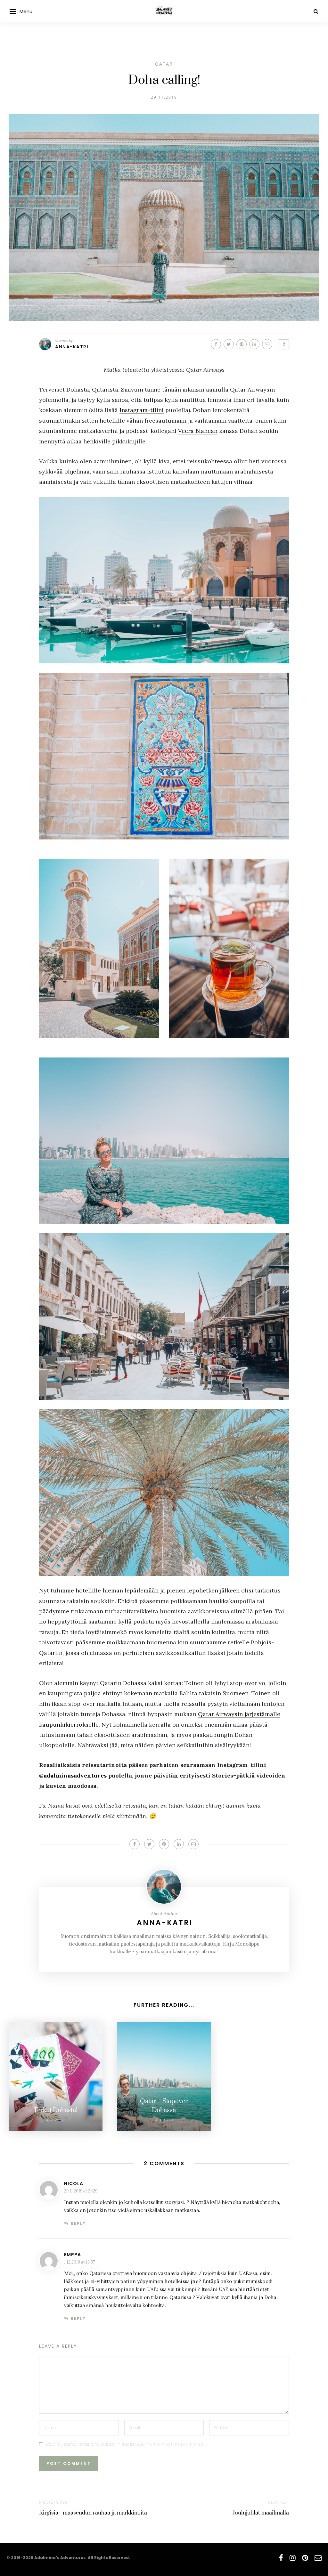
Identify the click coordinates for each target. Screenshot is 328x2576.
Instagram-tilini (142, 410)
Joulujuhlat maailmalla (261, 2513)
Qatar (164, 64)
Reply (78, 2223)
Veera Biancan (198, 431)
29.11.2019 (164, 97)
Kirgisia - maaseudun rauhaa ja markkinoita (93, 2513)
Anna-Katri (72, 347)
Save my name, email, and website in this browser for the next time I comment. (125, 2444)
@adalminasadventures (73, 1775)
